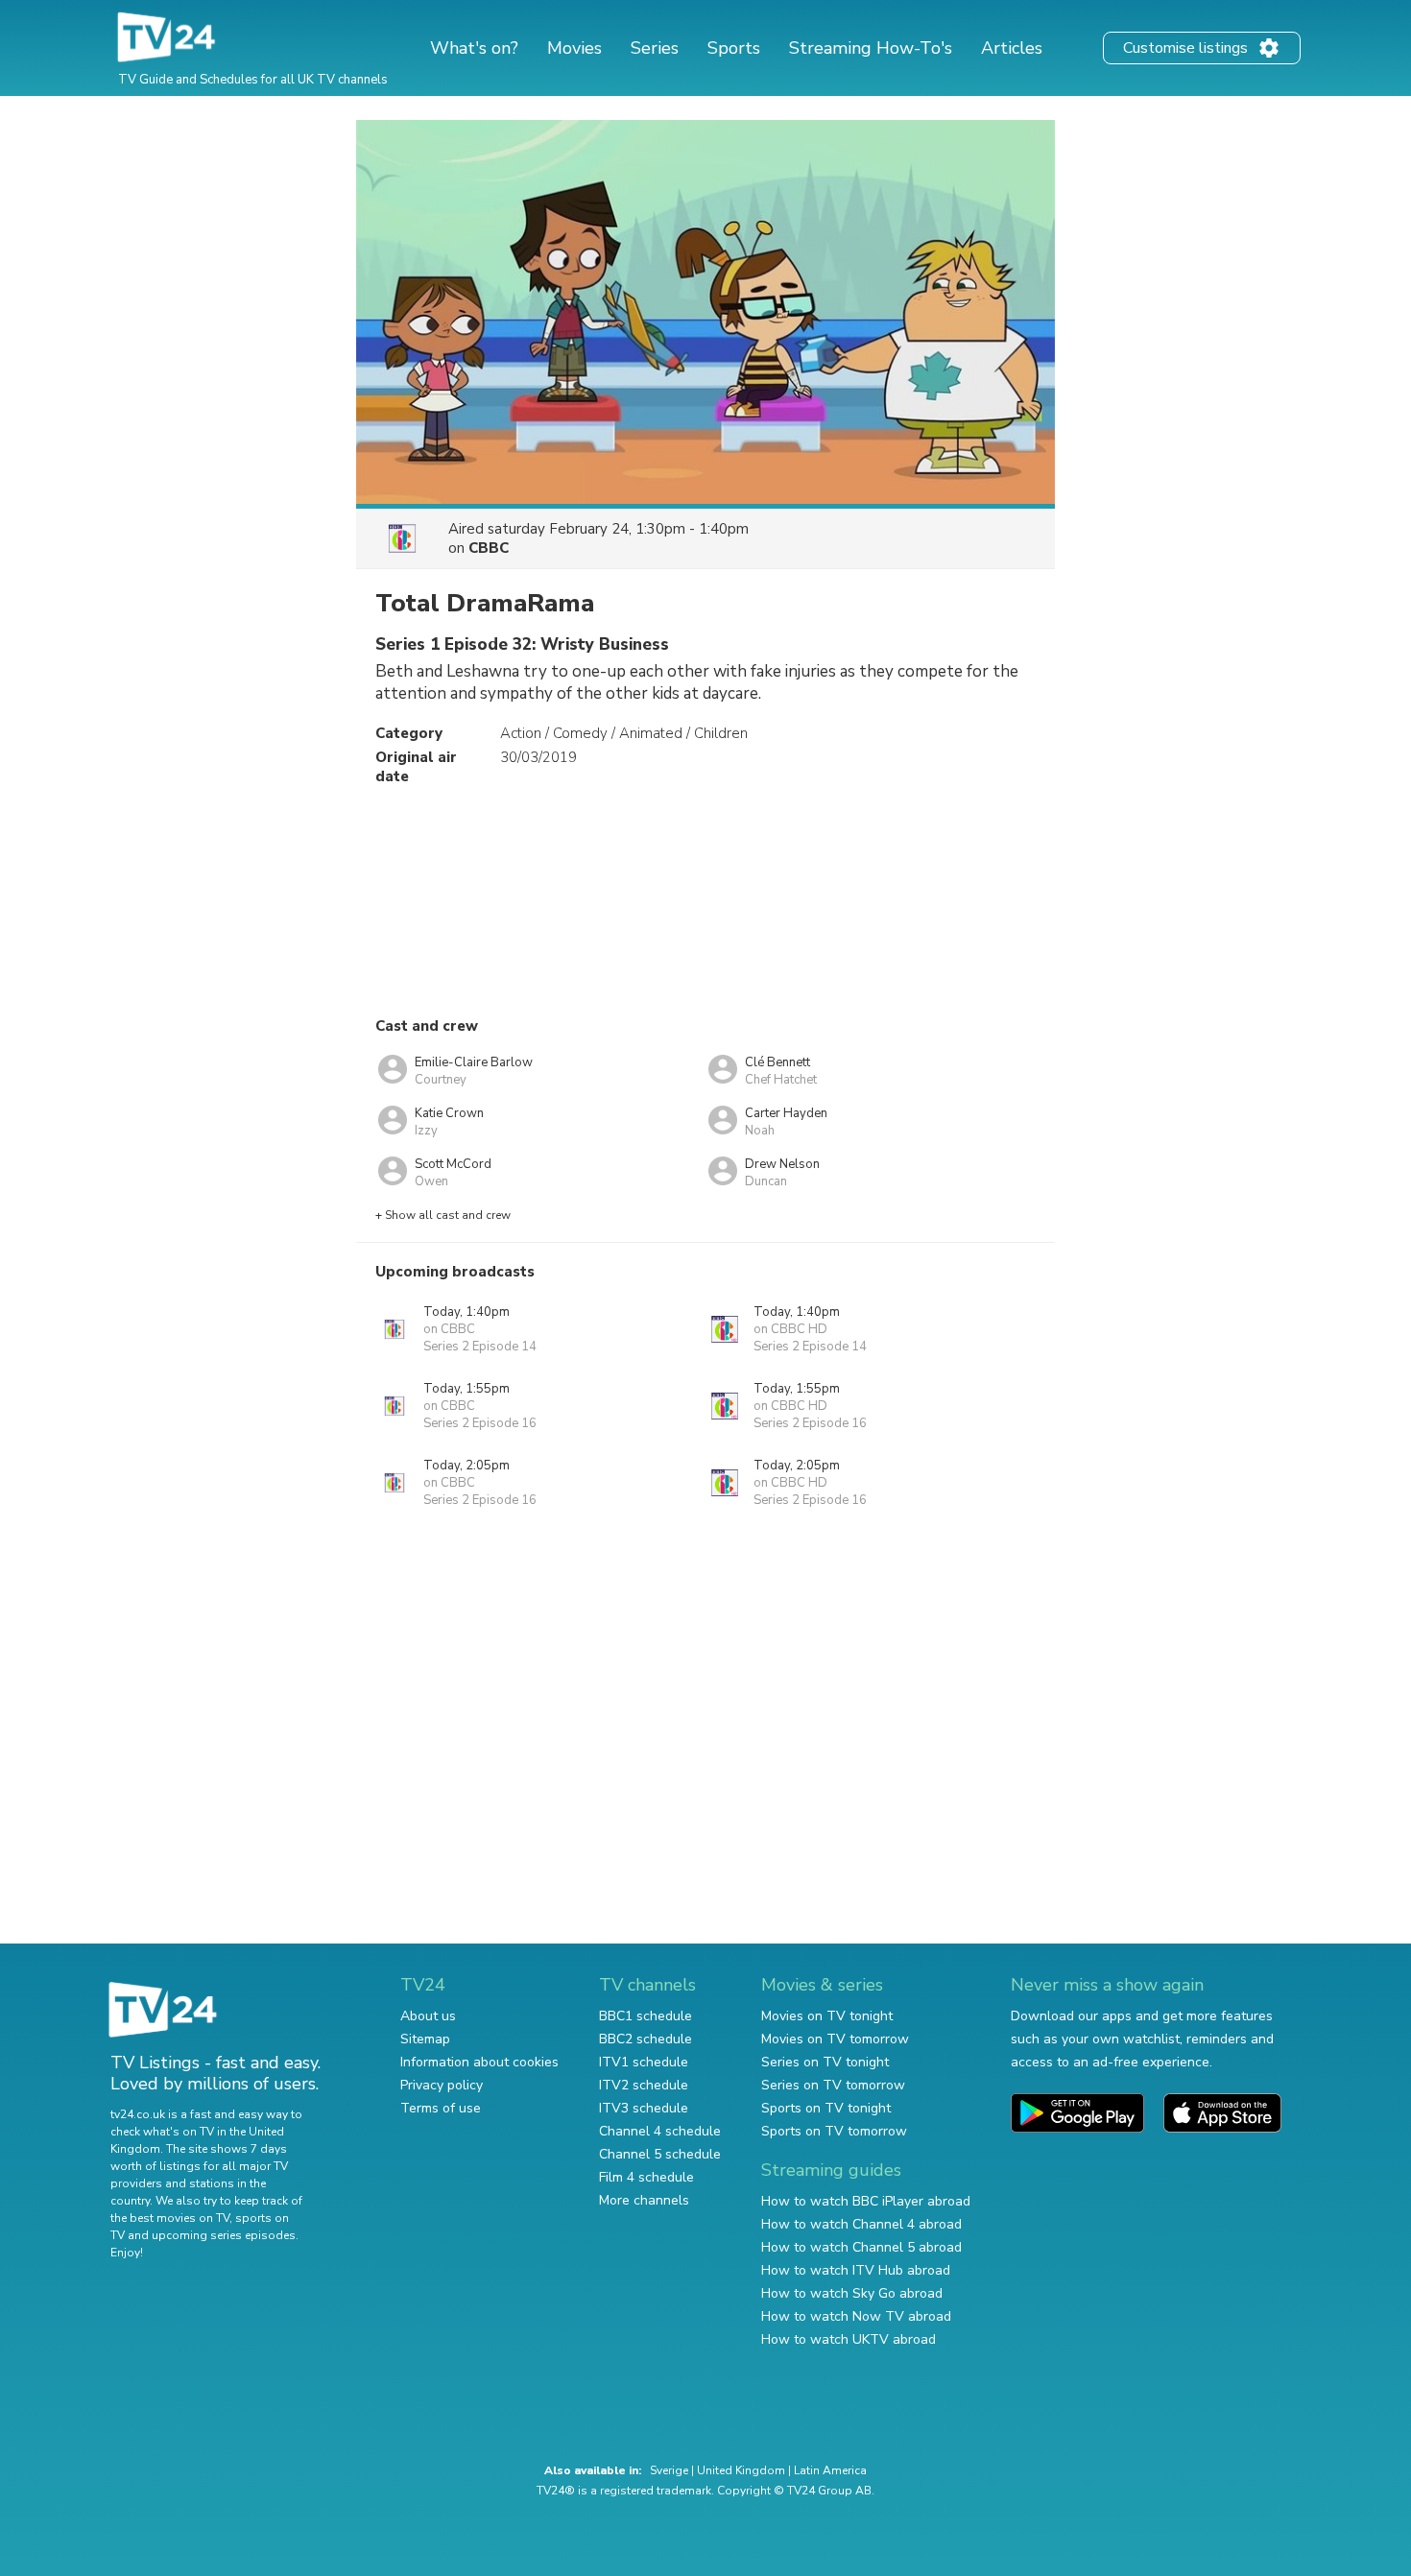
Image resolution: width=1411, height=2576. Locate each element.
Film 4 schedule (646, 2177)
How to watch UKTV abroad (849, 2339)
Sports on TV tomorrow (834, 2131)
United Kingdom (741, 2470)
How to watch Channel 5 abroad (861, 2247)
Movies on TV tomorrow (835, 2039)
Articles (1012, 48)
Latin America (830, 2470)
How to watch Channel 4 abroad (861, 2224)
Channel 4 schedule (660, 2131)
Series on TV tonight (825, 2062)
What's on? (474, 48)
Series (655, 48)
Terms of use (441, 2108)
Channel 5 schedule (660, 2154)
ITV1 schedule (644, 2062)
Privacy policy (442, 2085)
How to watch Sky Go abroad (852, 2293)
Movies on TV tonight (827, 2016)
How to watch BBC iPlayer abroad (866, 2201)
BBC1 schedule (646, 2016)
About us (428, 2016)
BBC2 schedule (646, 2039)
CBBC (489, 548)
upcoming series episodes (224, 2235)
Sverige (669, 2470)
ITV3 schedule (644, 2108)
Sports (734, 48)
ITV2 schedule (644, 2085)
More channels (644, 2200)
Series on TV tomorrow (833, 2085)
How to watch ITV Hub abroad (856, 2270)
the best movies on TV (170, 2218)
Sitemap (425, 2039)
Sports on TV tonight (826, 2108)
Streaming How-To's (871, 48)
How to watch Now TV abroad (856, 2316)
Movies (574, 48)
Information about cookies (479, 2062)
